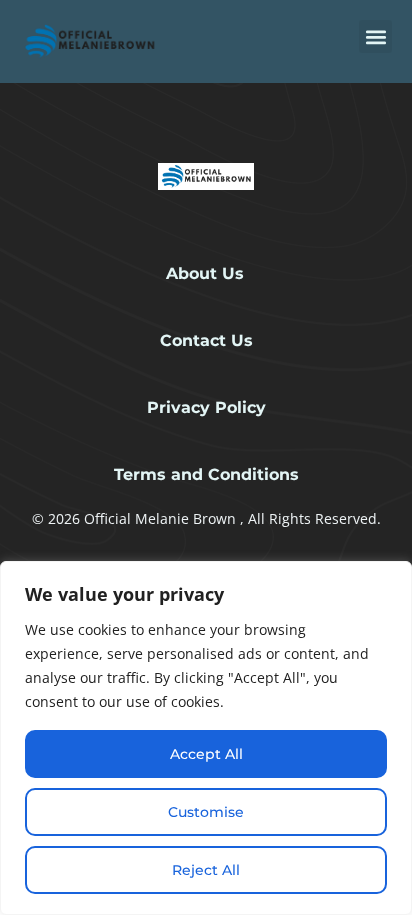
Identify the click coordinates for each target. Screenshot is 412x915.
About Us (205, 273)
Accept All (206, 754)
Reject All (206, 870)
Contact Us (206, 340)
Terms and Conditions (206, 474)
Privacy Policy (206, 407)
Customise (206, 812)
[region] (206, 738)
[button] (375, 36)
